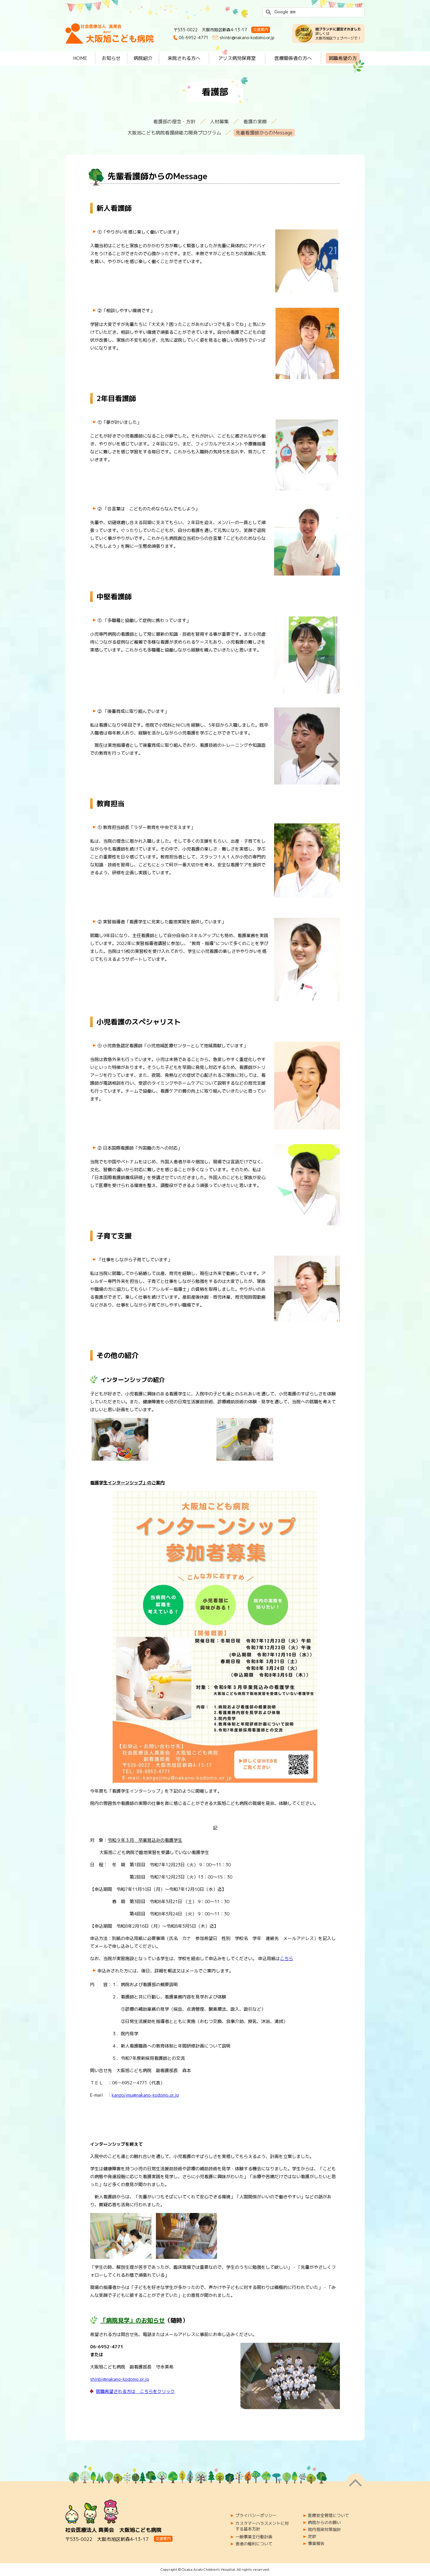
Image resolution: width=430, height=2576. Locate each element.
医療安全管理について (328, 2515)
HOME (80, 58)
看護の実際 (255, 122)
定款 (312, 2537)
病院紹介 (143, 58)
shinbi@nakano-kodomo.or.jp (247, 38)
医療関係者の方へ (293, 58)
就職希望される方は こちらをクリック (135, 2391)
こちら (287, 1959)
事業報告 (316, 2544)
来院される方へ (184, 58)
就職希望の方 (343, 58)
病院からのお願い (324, 2523)
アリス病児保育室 (237, 58)
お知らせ (111, 58)
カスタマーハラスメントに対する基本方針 (262, 2526)
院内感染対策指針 (324, 2530)
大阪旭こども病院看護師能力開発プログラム (174, 133)
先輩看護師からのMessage (264, 133)
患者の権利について (254, 2544)
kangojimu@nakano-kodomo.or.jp (145, 2095)
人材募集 (219, 122)
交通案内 (261, 30)
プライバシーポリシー (256, 2515)
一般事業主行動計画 (254, 2537)
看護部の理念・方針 (174, 122)
